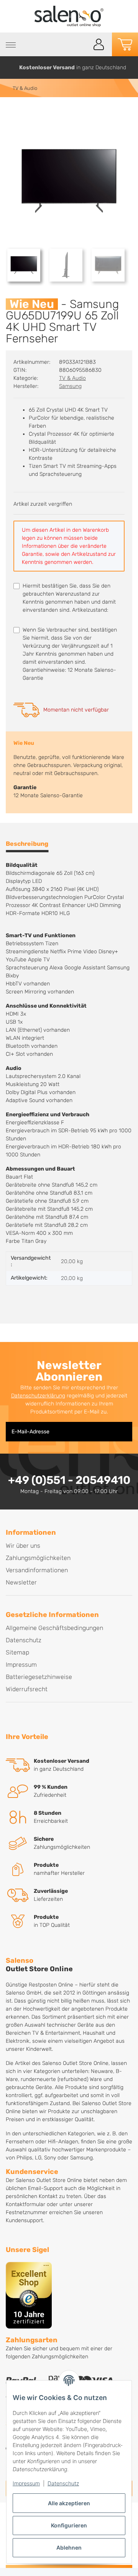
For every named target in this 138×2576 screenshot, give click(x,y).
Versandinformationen (37, 1570)
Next (129, 68)
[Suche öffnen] (81, 45)
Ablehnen (69, 2548)
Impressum (26, 2483)
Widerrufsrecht (27, 1689)
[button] (99, 44)
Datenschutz (63, 2483)
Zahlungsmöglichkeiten (38, 1558)
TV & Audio (72, 378)
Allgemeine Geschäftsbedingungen (54, 1628)
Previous (9, 68)
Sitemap (17, 1652)
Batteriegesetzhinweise (39, 1677)
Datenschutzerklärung (38, 1396)
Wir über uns (23, 1546)
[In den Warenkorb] (12, 114)
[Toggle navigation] (11, 45)
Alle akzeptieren (69, 2503)
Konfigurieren (69, 2525)
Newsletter (21, 1582)
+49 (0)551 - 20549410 (69, 1480)
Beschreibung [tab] (27, 844)
